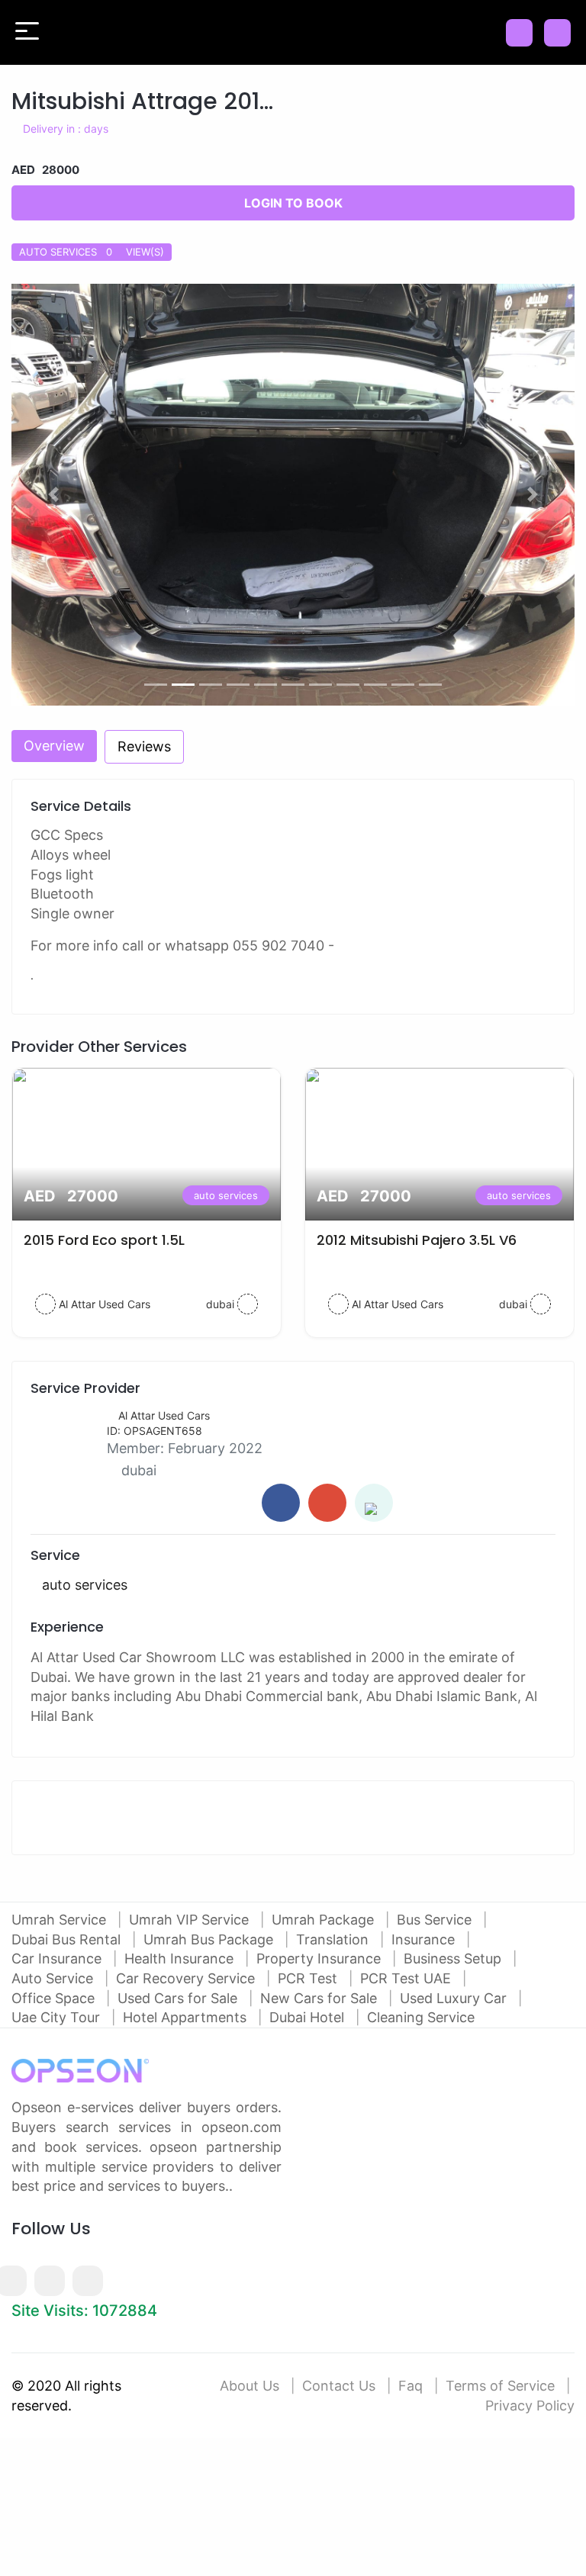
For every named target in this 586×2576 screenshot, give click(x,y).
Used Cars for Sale (179, 1998)
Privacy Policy (530, 2406)
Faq (411, 2386)
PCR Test (309, 1978)
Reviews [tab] (144, 746)
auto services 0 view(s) (92, 252)
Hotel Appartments (187, 2017)
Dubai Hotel (309, 2017)
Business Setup (454, 1959)
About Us (250, 2386)
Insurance (425, 1939)
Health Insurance (181, 1959)
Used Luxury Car (455, 1998)
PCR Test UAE (407, 1978)
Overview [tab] (54, 746)
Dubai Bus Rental (68, 1939)
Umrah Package (325, 1920)
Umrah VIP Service (191, 1920)
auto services (226, 1195)
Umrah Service (61, 1920)
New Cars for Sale (320, 1998)
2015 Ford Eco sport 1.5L (104, 1240)
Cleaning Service (421, 2017)
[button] (54, 495)
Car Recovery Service (187, 1978)
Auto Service (54, 1978)
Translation (334, 1939)
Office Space (55, 1998)
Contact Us (339, 2386)
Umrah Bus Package (210, 1939)
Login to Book (293, 203)
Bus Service (436, 1920)
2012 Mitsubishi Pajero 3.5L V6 (417, 1240)
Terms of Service (500, 2386)
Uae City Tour (58, 2017)
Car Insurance (58, 1959)
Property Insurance (320, 1959)
